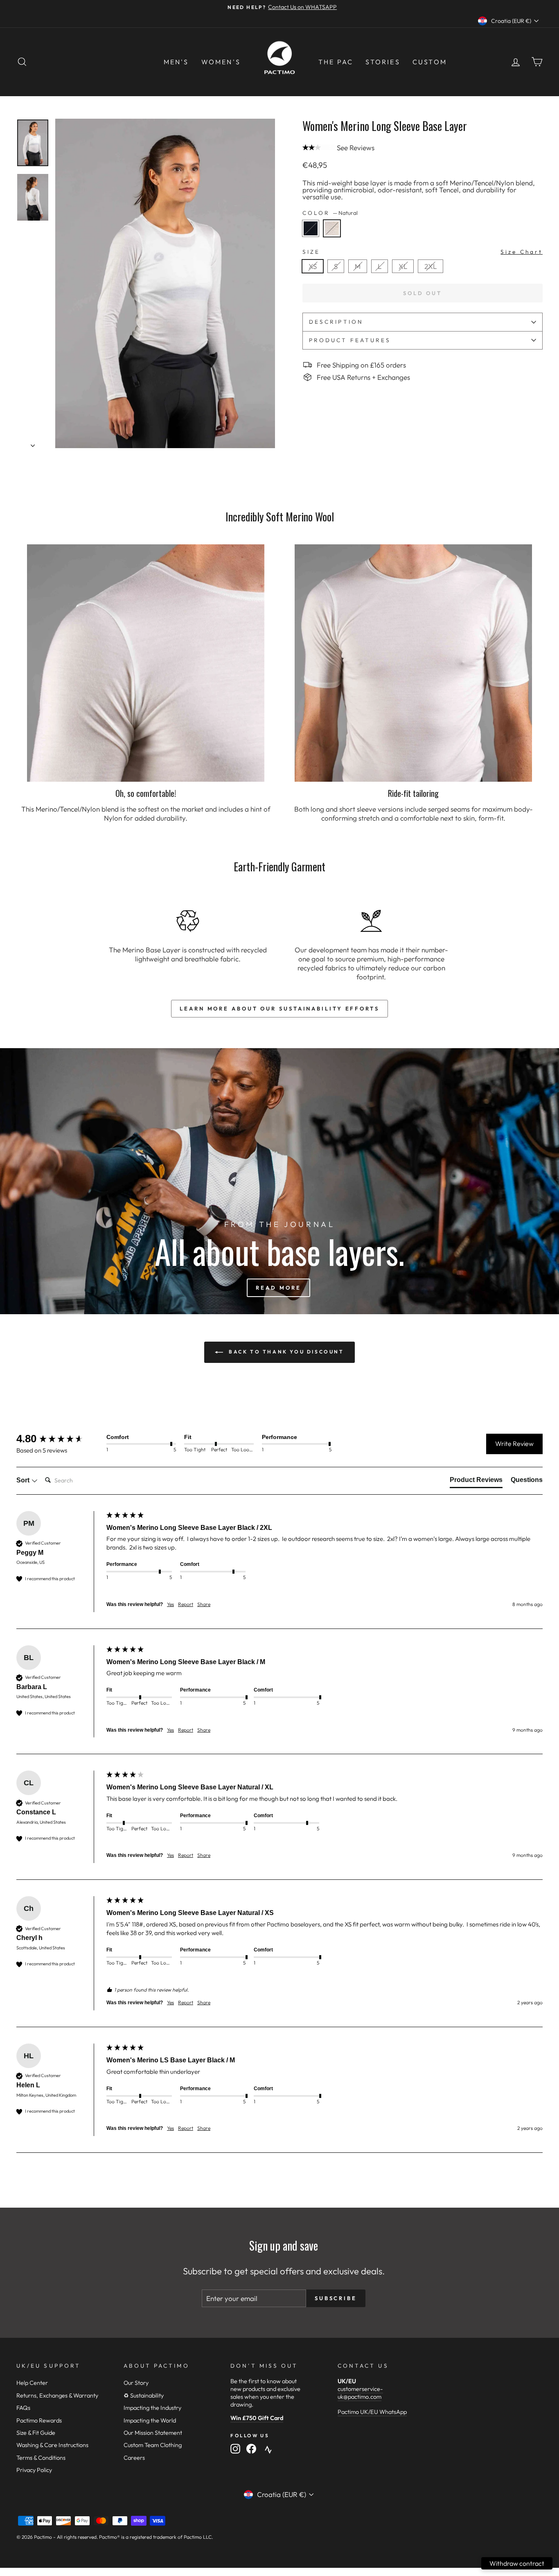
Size (423, 252)
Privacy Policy (34, 2470)
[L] (382, 275)
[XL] (405, 275)
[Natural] (334, 239)
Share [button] (204, 1604)
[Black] (313, 239)
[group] (59, 1439)
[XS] (315, 275)
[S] (338, 275)
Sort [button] (24, 1480)
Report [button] (186, 1604)
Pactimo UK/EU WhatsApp (372, 2412)
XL (403, 266)
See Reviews (356, 148)
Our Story (136, 2383)
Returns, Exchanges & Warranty (57, 2396)
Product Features (350, 340)
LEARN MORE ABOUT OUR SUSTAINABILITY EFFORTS (279, 1008)
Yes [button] (170, 1604)
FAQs (23, 2408)
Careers (134, 2458)
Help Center (32, 2383)
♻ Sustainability (144, 2396)
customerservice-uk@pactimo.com (360, 2393)
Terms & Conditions (41, 2458)
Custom (430, 62)
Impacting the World (150, 2420)
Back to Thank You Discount (285, 1352)
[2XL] (432, 275)
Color (330, 213)
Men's (176, 62)
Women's (221, 62)
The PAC (336, 62)
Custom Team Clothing (153, 2445)
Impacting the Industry (152, 2408)
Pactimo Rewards (39, 2420)
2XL (431, 266)
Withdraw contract (517, 2563)
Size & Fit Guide (36, 2433)
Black (311, 228)
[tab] (476, 1482)
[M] (360, 275)
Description (336, 322)
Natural (332, 228)
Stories (383, 62)
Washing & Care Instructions (52, 2445)
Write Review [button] (514, 1444)
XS (313, 266)
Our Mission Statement (153, 2433)
